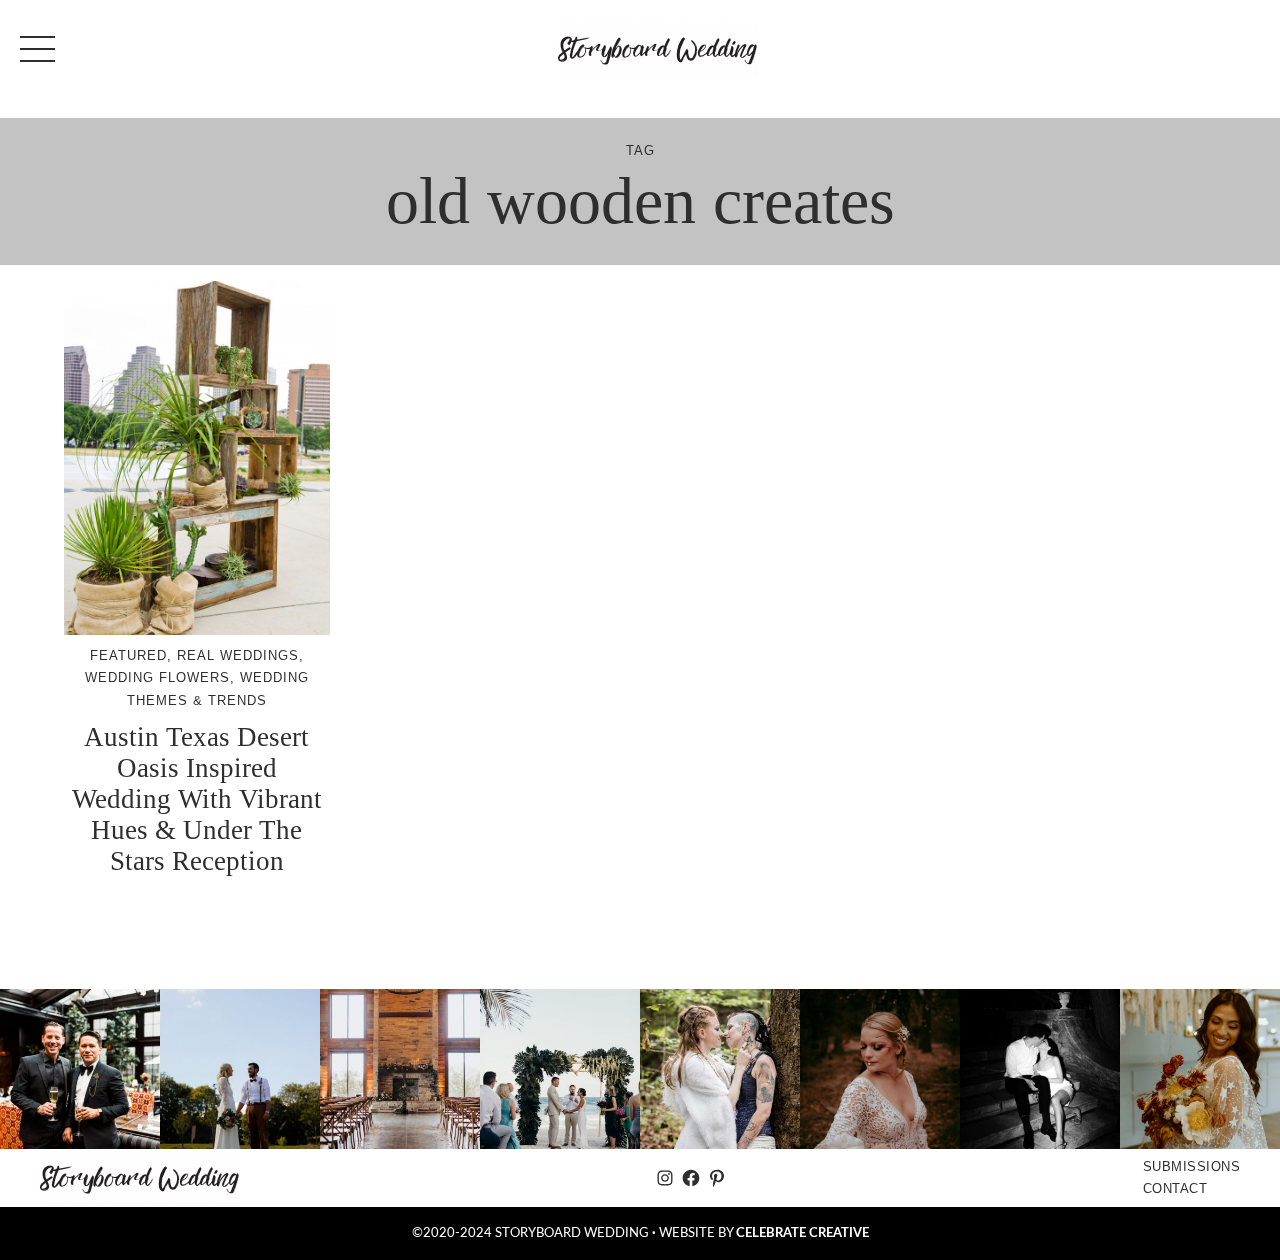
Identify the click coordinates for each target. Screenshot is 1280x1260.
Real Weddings (238, 655)
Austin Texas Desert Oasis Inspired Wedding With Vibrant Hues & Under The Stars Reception (197, 799)
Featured (128, 655)
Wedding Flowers (157, 677)
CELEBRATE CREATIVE (802, 1233)
